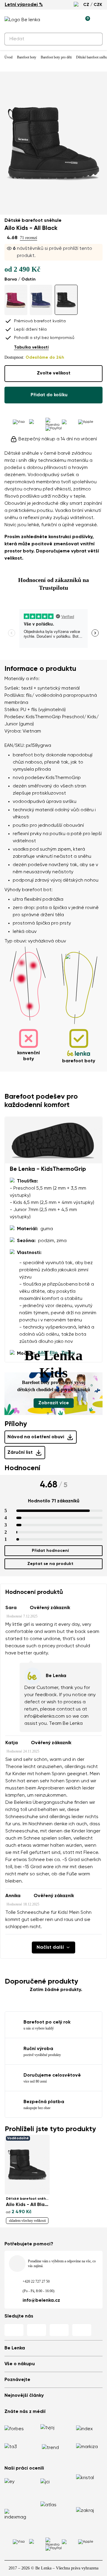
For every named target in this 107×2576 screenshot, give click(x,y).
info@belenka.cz (41, 2301)
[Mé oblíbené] (58, 20)
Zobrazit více (54, 1403)
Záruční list (20, 1453)
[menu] (99, 21)
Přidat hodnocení (50, 1551)
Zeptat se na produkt (50, 1564)
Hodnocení (22, 1468)
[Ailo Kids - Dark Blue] (41, 300)
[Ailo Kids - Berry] (16, 300)
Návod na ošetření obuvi (36, 1437)
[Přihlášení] (72, 20)
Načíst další (50, 1948)
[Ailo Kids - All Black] (66, 300)
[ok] (95, 39)
